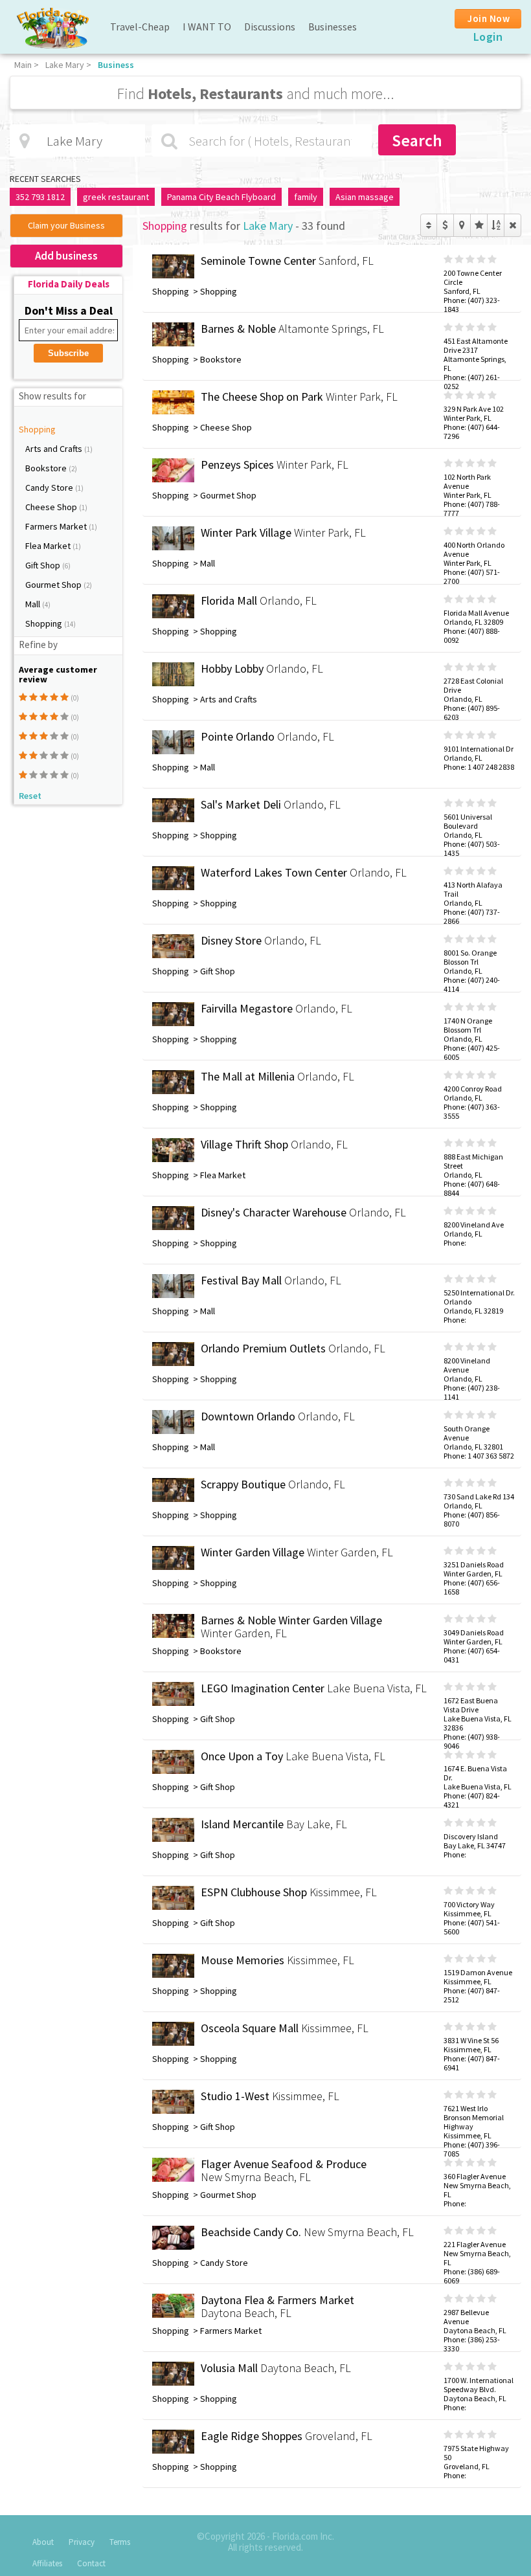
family (306, 197)
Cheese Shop (52, 507)
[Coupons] (445, 225)
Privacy (82, 2542)
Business (116, 65)
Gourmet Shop (54, 585)
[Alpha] (496, 225)
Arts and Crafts (55, 449)
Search (417, 140)
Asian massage (365, 197)
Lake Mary (65, 65)
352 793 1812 (40, 197)
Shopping (37, 429)
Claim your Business (66, 225)
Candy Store (50, 487)
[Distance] (462, 225)
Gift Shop (44, 565)
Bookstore (47, 468)
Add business (66, 256)
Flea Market (49, 546)
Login (488, 37)
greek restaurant (116, 197)
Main (23, 65)
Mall (34, 604)
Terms (120, 2542)
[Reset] (513, 225)
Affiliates (47, 2563)
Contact (91, 2563)
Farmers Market (57, 526)
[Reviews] (479, 225)
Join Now (489, 18)
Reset (30, 796)
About (43, 2542)
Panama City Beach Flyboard (221, 197)
